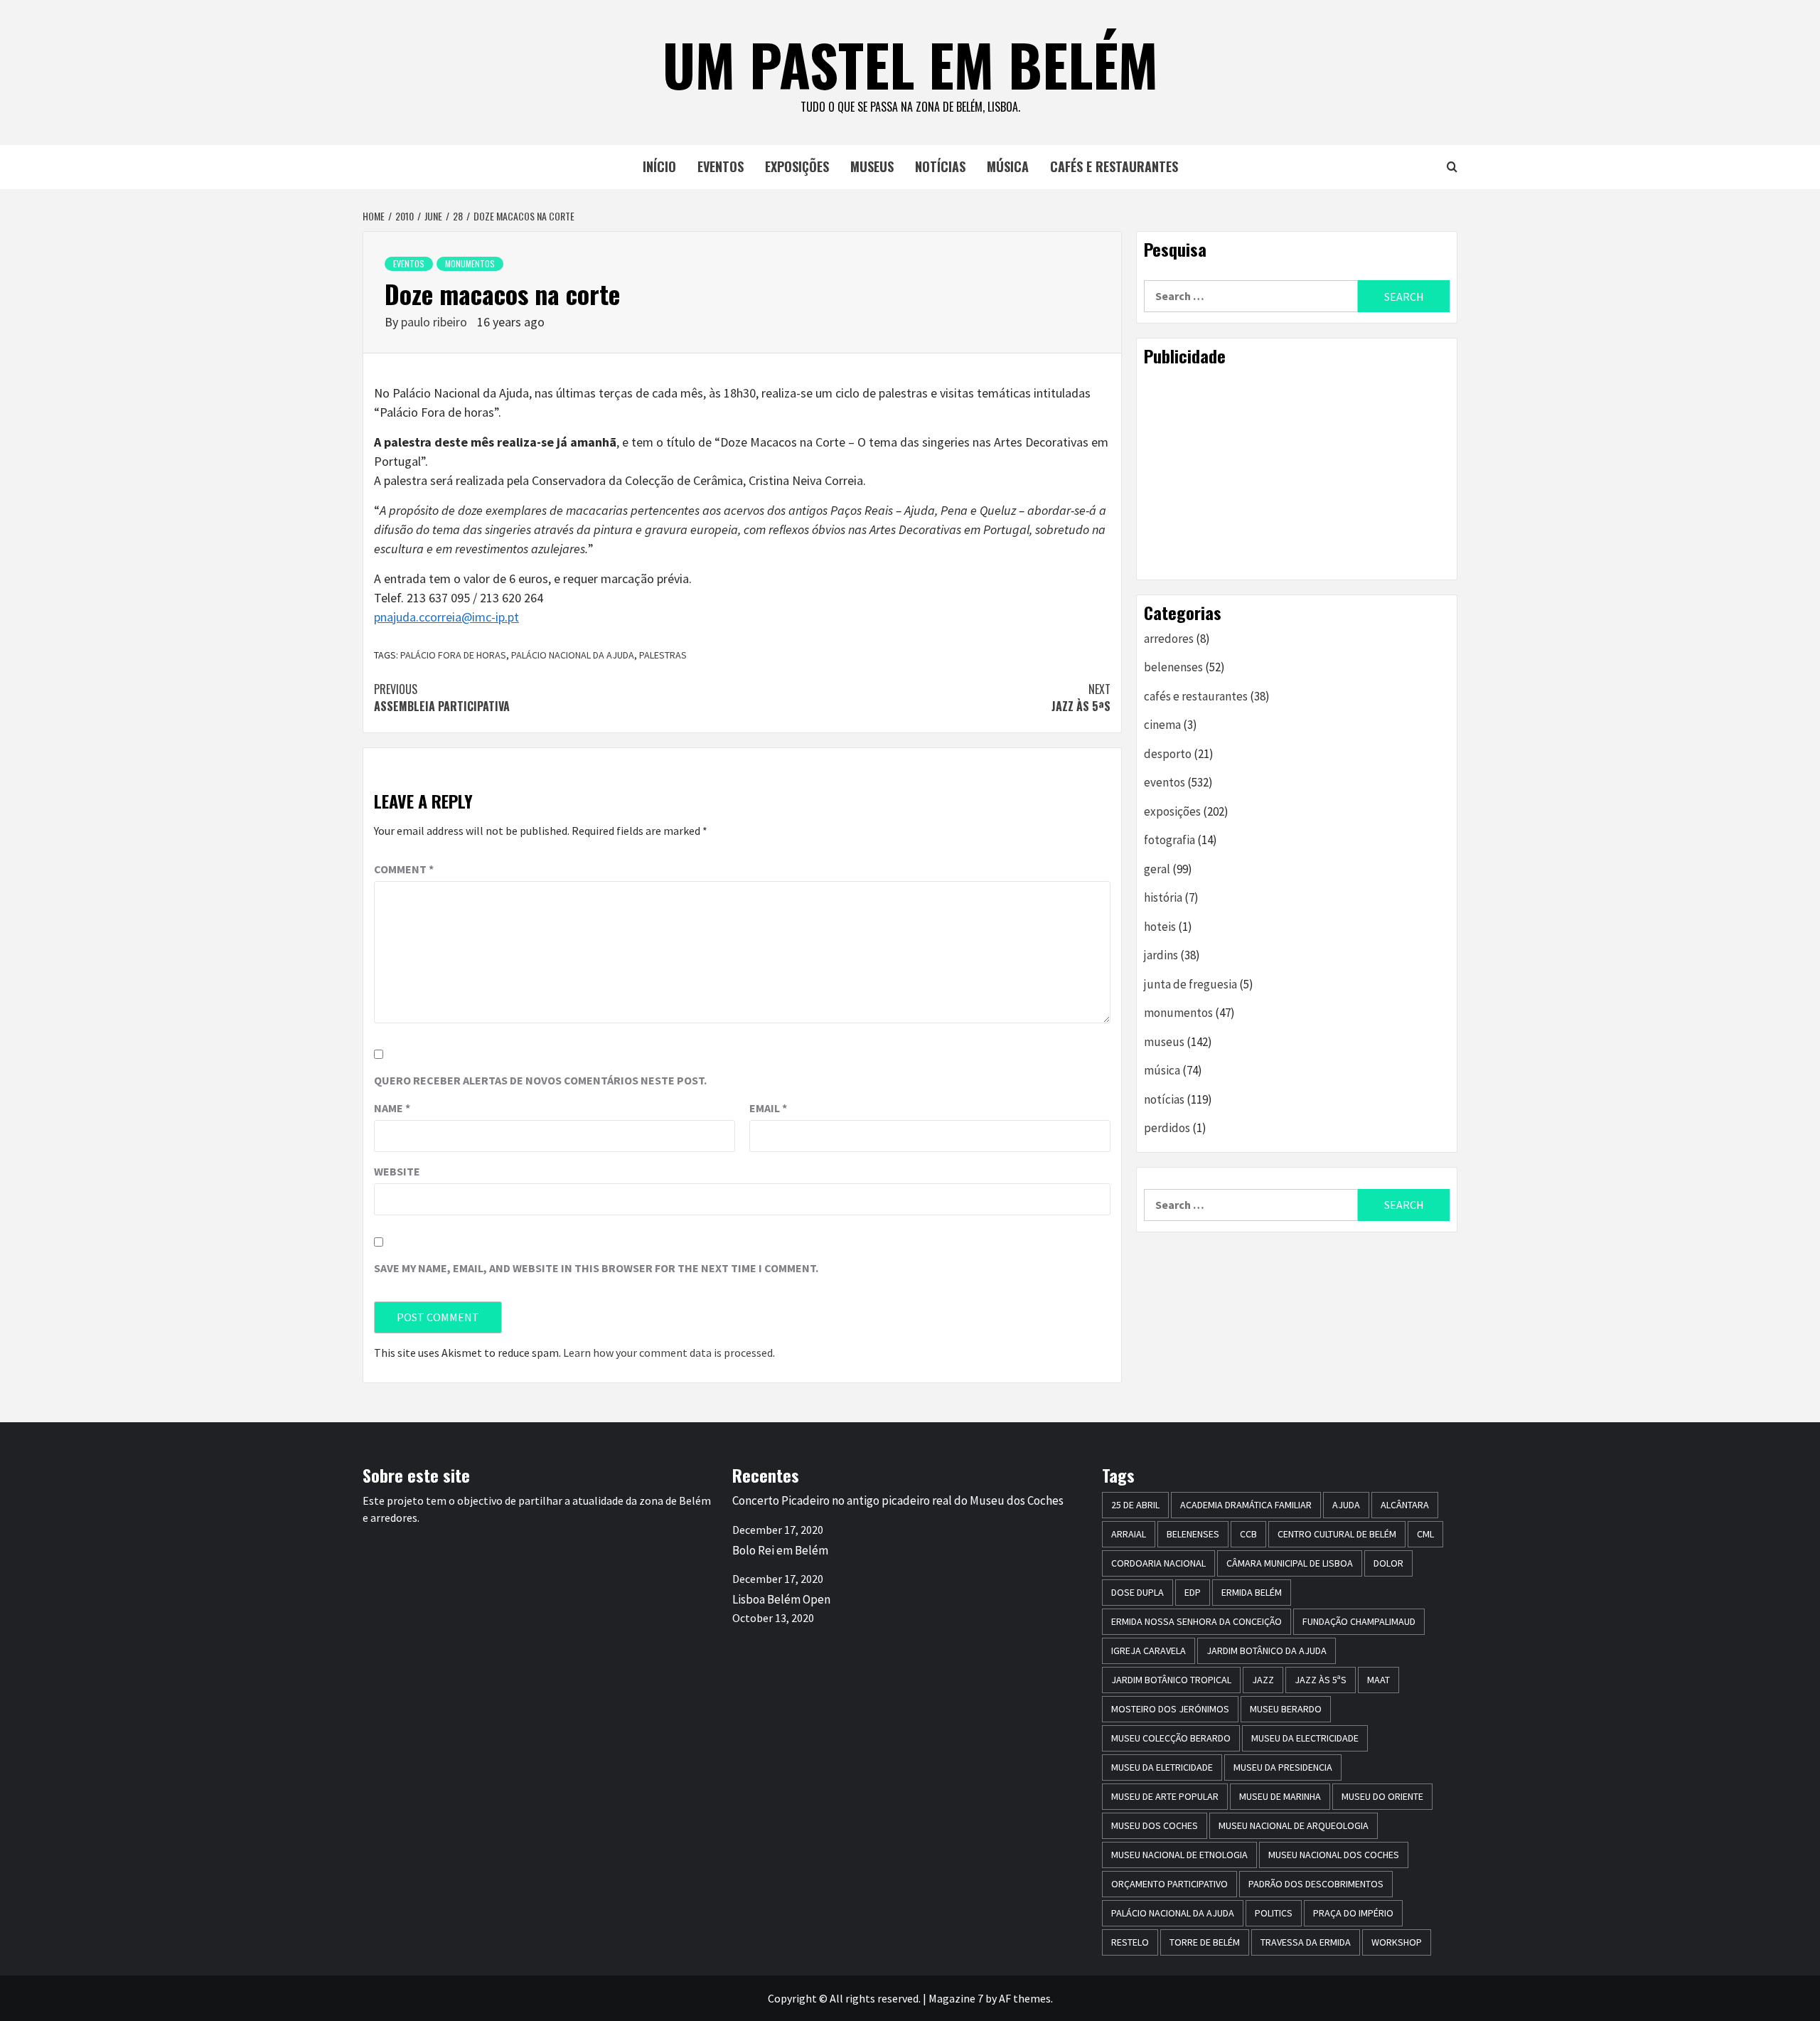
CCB (1248, 1534)
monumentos (470, 263)
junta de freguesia (1190, 984)
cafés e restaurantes (1114, 166)
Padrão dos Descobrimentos (1316, 1884)
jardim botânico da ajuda (1267, 1651)
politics (1274, 1913)
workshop (1397, 1942)
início (659, 166)
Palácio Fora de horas (453, 655)
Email (768, 1108)
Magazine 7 (956, 1998)
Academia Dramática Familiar (1246, 1505)
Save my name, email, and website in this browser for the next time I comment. (596, 1268)
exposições (797, 166)
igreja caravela (1149, 1651)
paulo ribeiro (435, 322)
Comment (404, 869)
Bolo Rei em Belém (780, 1550)
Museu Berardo (1286, 1709)
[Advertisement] (1297, 473)
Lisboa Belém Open (781, 1599)
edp (1193, 1592)
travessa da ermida (1306, 1942)
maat (1379, 1680)
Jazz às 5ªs (1081, 698)
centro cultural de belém (1337, 1534)
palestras (663, 655)
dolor (1388, 1563)
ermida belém (1252, 1592)
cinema (1162, 725)
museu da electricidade (1305, 1738)
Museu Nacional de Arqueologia (1294, 1825)
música (1008, 166)
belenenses (1173, 667)
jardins (1161, 955)
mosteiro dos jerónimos (1170, 1709)
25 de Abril (1135, 1505)
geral (1157, 869)
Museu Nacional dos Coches (1334, 1855)
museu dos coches (1155, 1825)
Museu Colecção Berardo (1171, 1738)
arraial (1129, 1534)
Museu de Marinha (1280, 1796)
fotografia (1169, 840)
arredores (1169, 639)
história (1163, 897)
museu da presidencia (1283, 1767)
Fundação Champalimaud (1359, 1621)
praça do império (1353, 1913)
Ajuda (1346, 1505)
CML (1425, 1534)
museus (872, 166)
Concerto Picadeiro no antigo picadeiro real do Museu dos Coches (898, 1500)
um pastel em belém (910, 64)
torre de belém (1205, 1942)
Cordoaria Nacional (1158, 1563)
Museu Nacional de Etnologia (1179, 1855)
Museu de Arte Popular (1165, 1796)
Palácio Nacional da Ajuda (573, 655)
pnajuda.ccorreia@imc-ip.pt (446, 617)
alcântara (1405, 1505)
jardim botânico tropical (1171, 1680)
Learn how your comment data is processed (668, 1353)
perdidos (1167, 1128)
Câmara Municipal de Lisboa (1290, 1563)
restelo (1130, 1942)
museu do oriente (1382, 1796)
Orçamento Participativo (1169, 1884)
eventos (721, 166)
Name (392, 1108)
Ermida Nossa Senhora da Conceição (1197, 1621)
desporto (1168, 754)
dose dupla (1137, 1592)
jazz (1263, 1680)
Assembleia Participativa (442, 698)
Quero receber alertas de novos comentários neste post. (540, 1080)
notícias (940, 166)
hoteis (1160, 927)
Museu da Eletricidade (1162, 1767)
